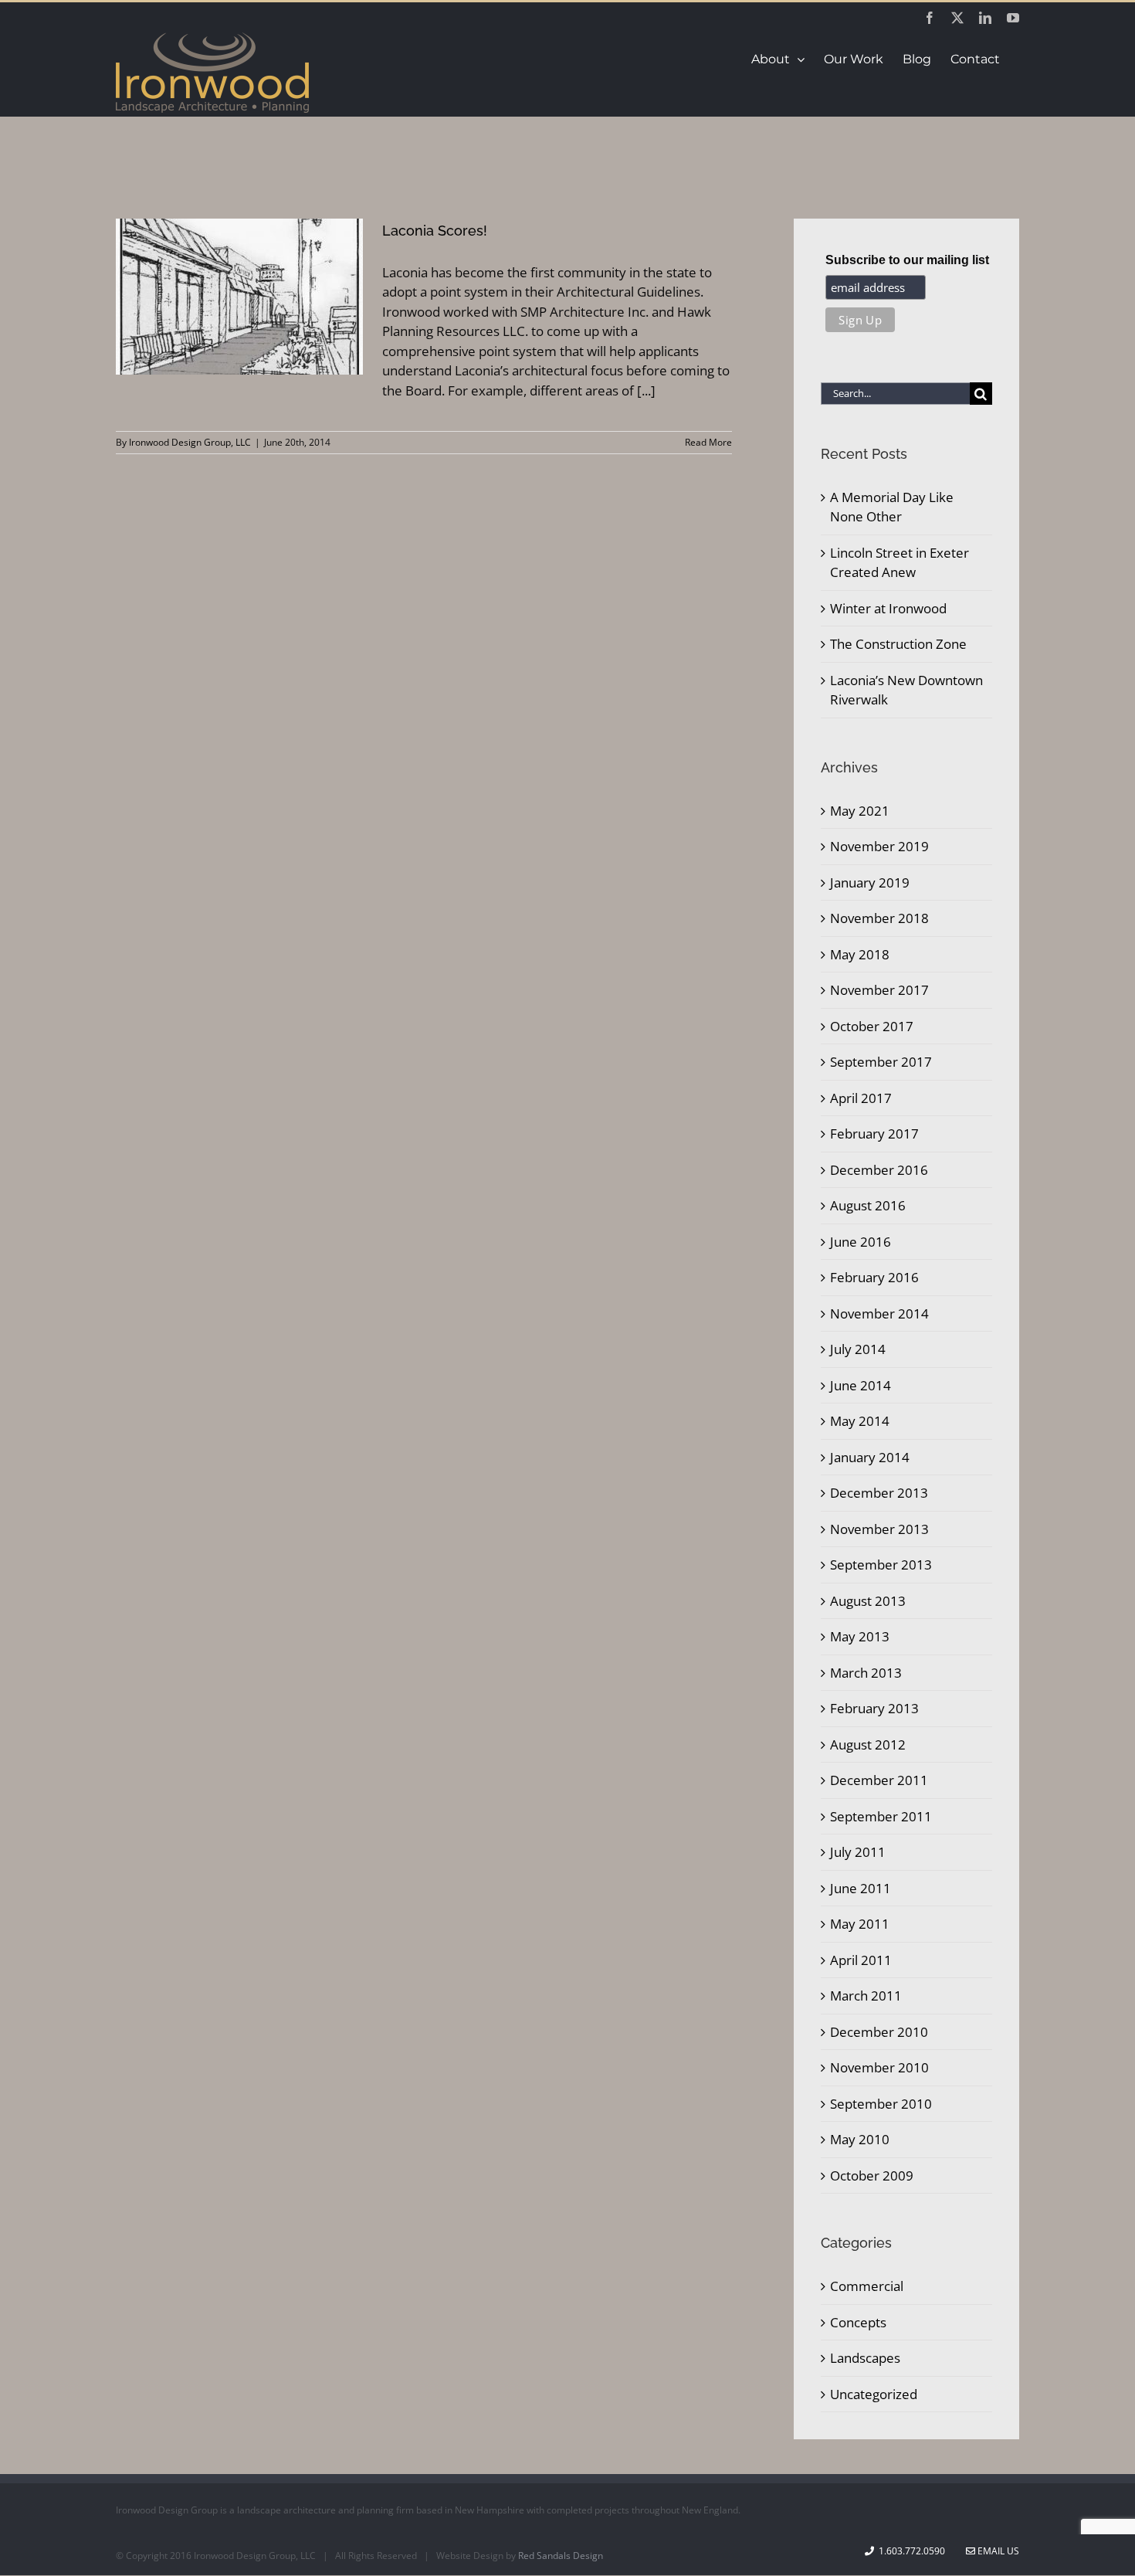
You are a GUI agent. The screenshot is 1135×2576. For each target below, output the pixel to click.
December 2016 (879, 1170)
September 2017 (881, 1062)
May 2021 (860, 811)
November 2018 (879, 918)
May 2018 (860, 954)
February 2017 (874, 1134)
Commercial (867, 2286)
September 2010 (881, 2104)
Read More (708, 442)
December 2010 (879, 2032)
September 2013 (881, 1565)
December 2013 (879, 1493)
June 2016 (861, 1242)
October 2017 (872, 1026)
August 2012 (868, 1744)
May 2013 (860, 1636)
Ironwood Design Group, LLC (190, 442)
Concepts (858, 2322)
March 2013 (866, 1673)
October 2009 (872, 2176)
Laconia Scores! (435, 231)
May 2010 (860, 2139)
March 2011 (866, 1996)
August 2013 (868, 1601)
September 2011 (881, 1816)
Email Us (997, 2551)
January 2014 (870, 1457)
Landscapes (865, 2358)
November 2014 (879, 1313)
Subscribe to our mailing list (907, 260)
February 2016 (874, 1277)
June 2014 (861, 1385)
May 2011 (860, 1924)
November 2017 (879, 990)
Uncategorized (874, 2394)
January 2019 (870, 882)
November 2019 (879, 846)
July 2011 (858, 1852)
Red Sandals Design (561, 2556)
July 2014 (858, 1349)
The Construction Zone (898, 644)
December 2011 (879, 1780)
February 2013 (874, 1708)
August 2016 (868, 1205)
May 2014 (860, 1421)
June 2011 (861, 1888)
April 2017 (861, 1098)
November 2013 (879, 1529)
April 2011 (861, 1960)
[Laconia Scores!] (239, 297)
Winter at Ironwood (888, 608)
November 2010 (879, 2067)
